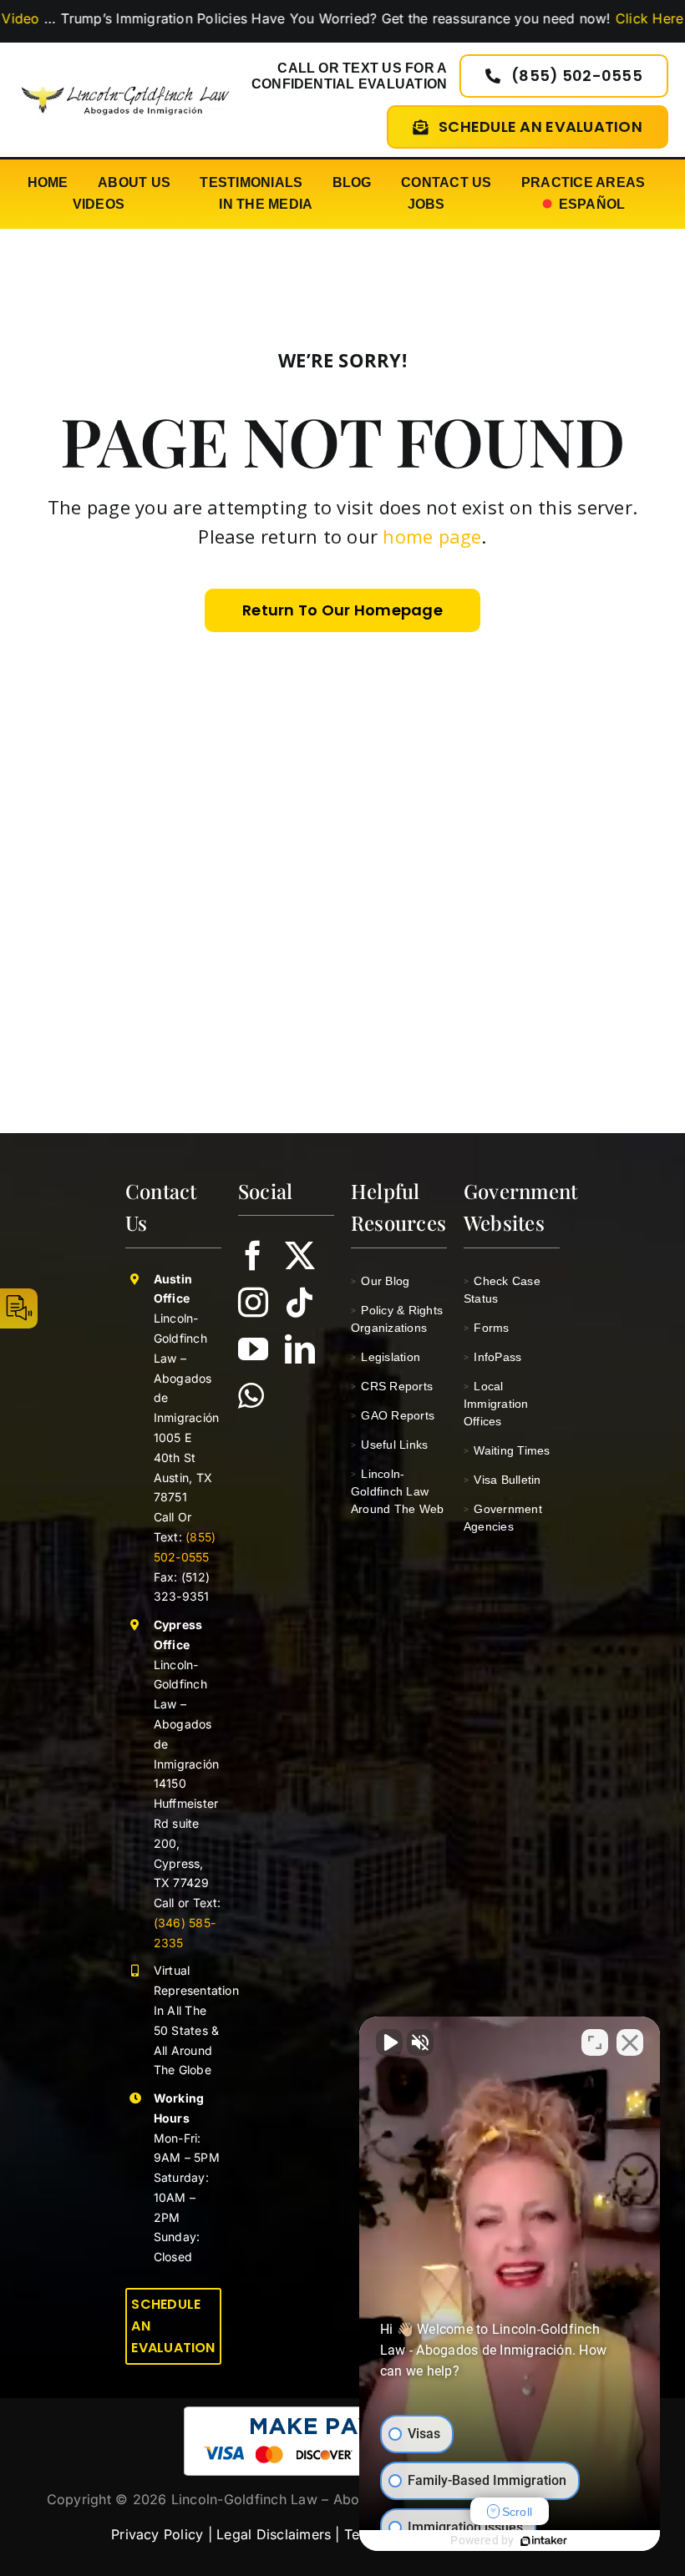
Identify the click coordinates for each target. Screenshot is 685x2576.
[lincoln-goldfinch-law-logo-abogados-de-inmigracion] (125, 83)
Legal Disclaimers (274, 2534)
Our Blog (380, 1281)
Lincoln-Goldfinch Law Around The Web (397, 1491)
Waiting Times (507, 1450)
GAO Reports (393, 1415)
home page (432, 536)
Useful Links (389, 1445)
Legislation (386, 1357)
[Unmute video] (389, 2042)
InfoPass (492, 1357)
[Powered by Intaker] (544, 2541)
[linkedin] (300, 1349)
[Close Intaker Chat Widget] (630, 2042)
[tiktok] (300, 1303)
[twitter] (300, 1256)
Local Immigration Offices (496, 1404)
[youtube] (253, 1349)
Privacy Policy (157, 2534)
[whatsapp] (251, 1396)
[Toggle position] (595, 2042)
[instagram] (253, 1303)
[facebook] (253, 1256)
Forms (487, 1328)
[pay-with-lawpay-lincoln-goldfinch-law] (343, 2413)
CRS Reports (392, 1386)
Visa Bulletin (502, 1480)
